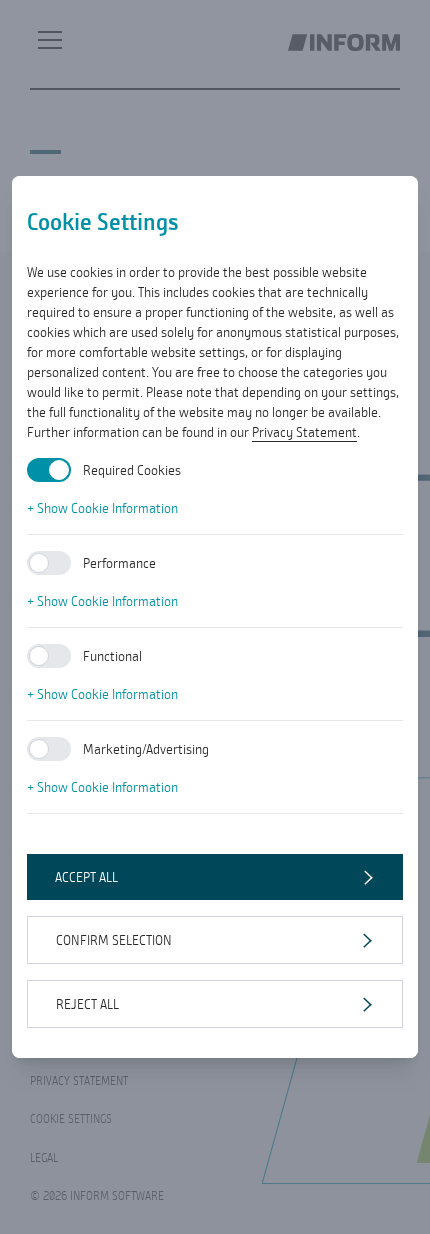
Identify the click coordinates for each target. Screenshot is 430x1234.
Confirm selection (114, 940)
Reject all (87, 1004)
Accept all (86, 877)
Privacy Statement (304, 432)
